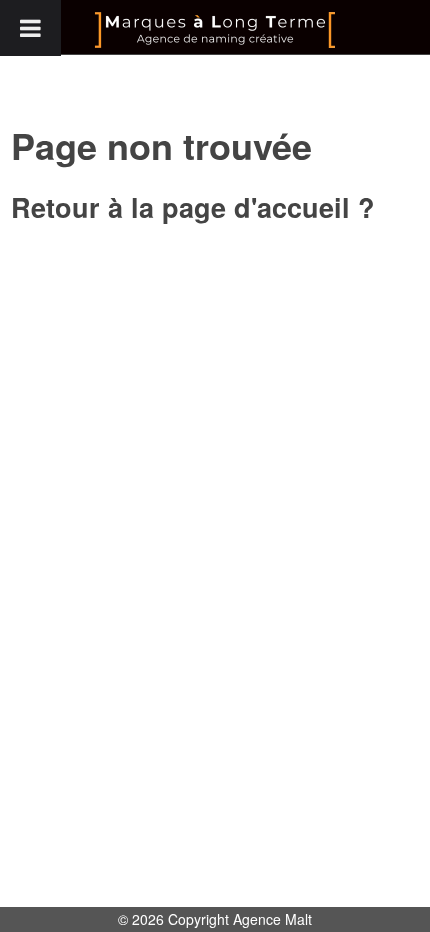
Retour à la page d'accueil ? (193, 207)
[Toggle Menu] (30, 28)
